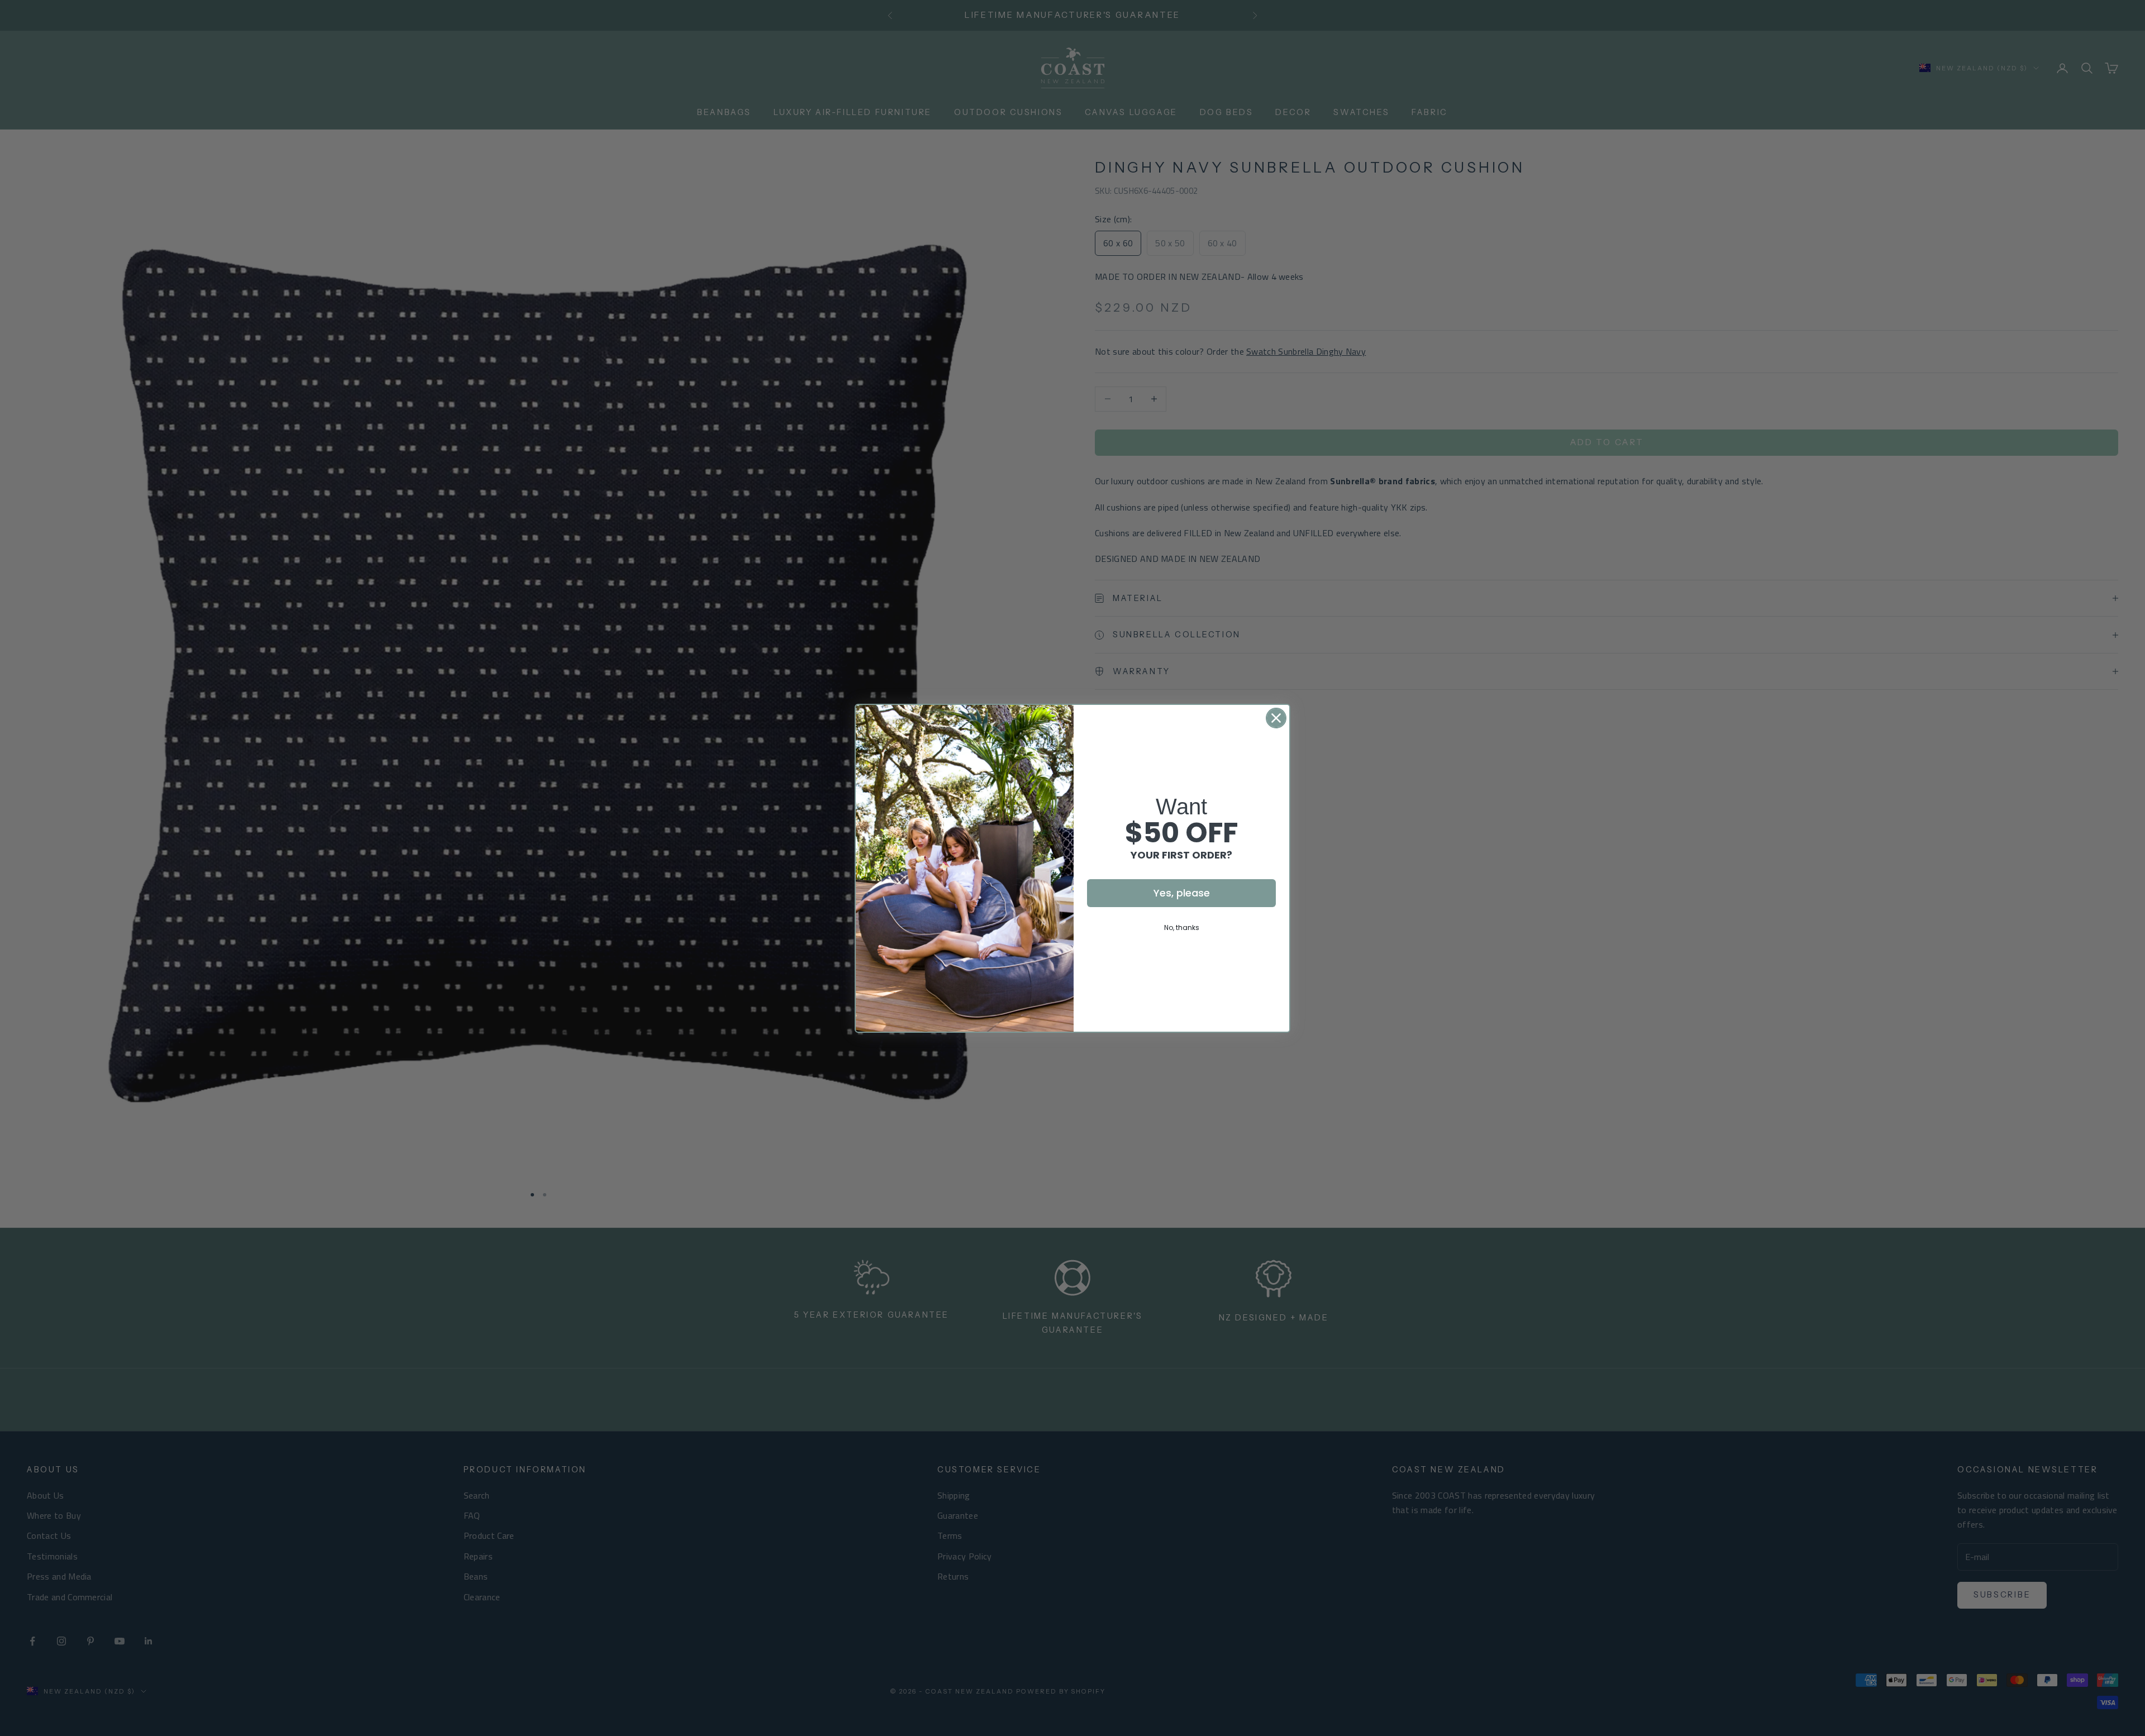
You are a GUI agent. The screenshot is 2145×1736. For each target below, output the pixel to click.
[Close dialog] (1276, 718)
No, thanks (1182, 927)
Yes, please (1182, 893)
